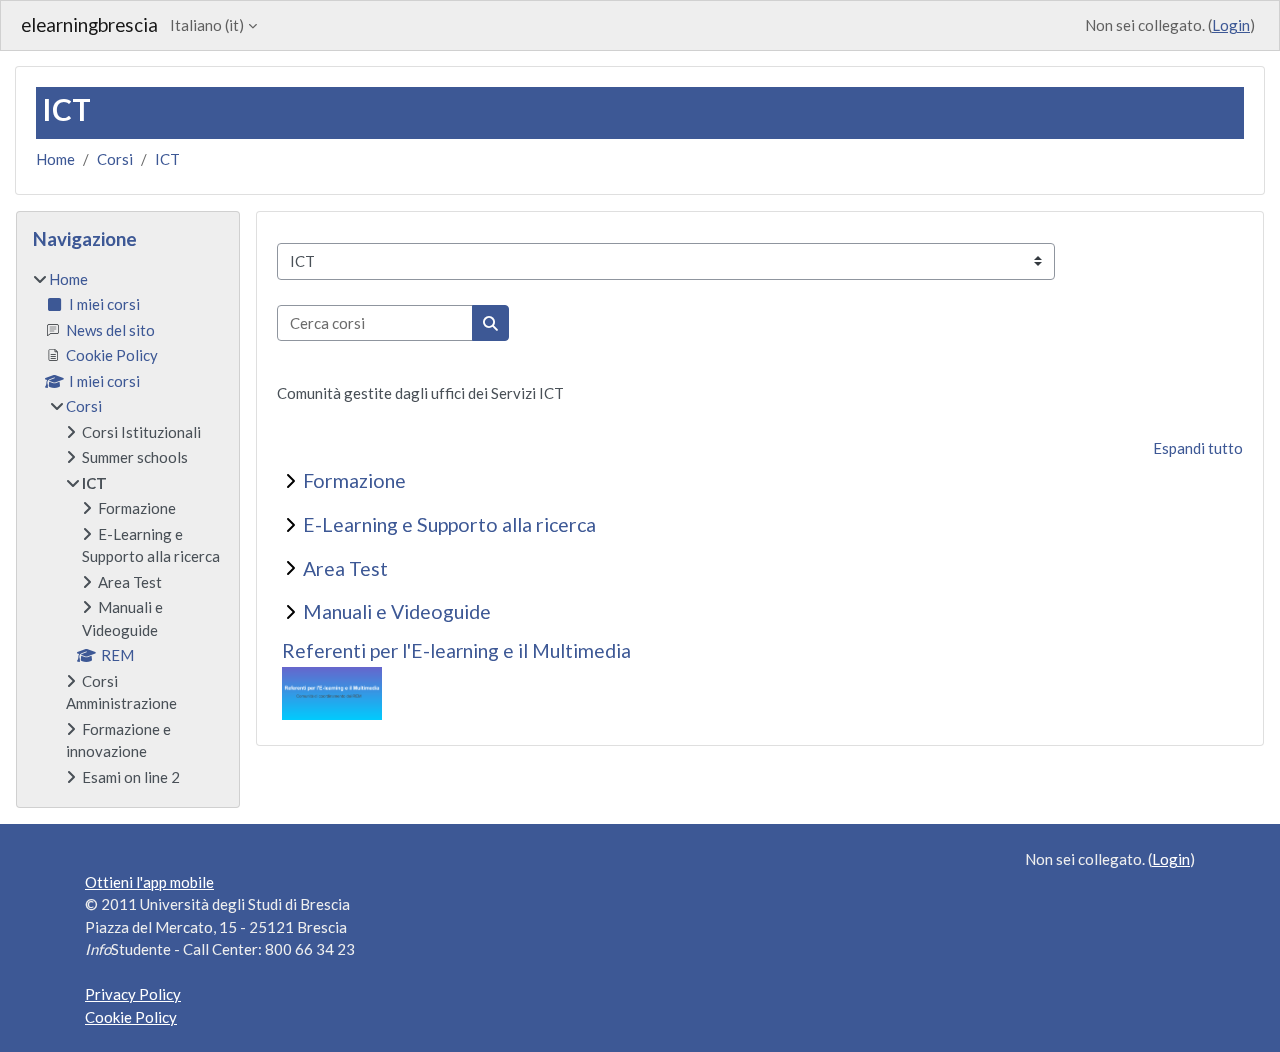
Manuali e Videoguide (397, 611)
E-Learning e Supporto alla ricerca (449, 524)
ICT (167, 159)
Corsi (115, 159)
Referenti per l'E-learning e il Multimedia (456, 650)
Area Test (345, 568)
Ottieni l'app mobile (149, 882)
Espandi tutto (1198, 448)
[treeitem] (128, 528)
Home (55, 159)
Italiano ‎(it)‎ (207, 25)
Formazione (354, 480)
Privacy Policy (133, 994)
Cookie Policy (131, 1017)
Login (1231, 25)
